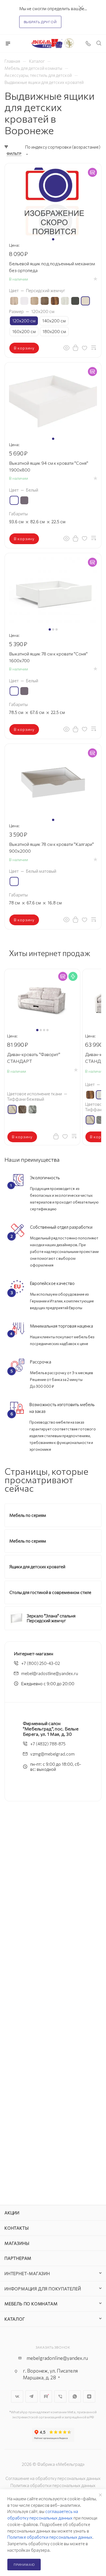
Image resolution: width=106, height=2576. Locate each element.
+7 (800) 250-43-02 (41, 1663)
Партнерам (18, 2258)
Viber (60, 2396)
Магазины (17, 2243)
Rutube (46, 2396)
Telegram (32, 2396)
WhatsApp (75, 2396)
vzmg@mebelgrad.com (52, 1754)
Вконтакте (17, 2396)
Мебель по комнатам (31, 2304)
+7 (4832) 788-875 (48, 1744)
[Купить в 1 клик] (75, 347)
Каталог (15, 2319)
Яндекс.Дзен (89, 2396)
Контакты (17, 2228)
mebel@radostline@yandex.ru (50, 1673)
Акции (12, 2213)
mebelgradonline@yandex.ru (57, 2358)
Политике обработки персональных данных (50, 2537)
